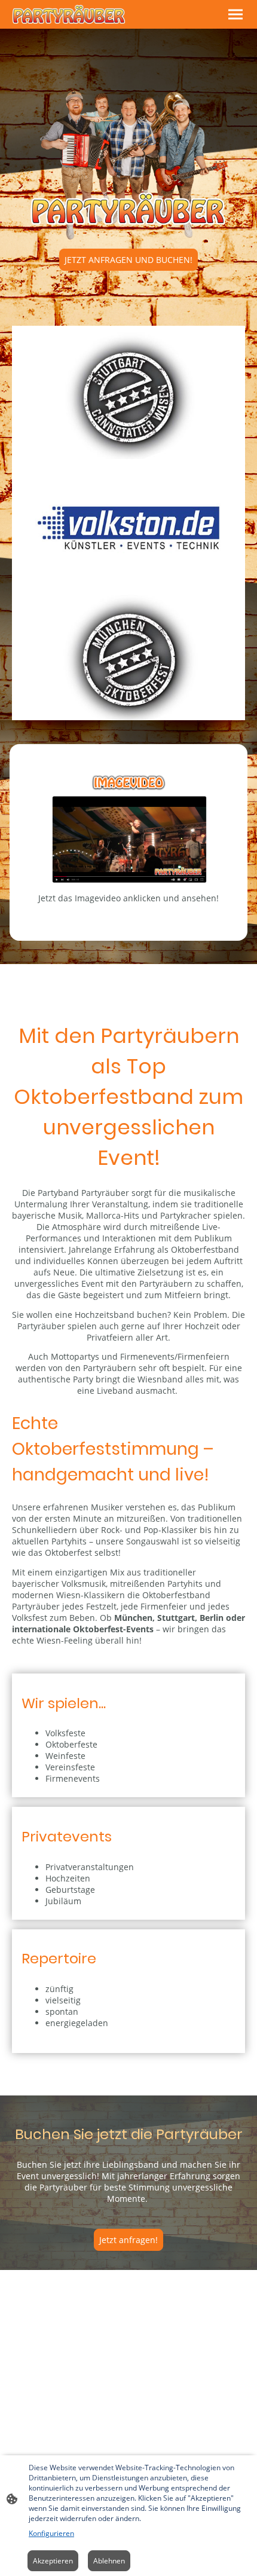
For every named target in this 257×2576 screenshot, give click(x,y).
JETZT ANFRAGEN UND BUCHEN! (128, 260)
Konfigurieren (51, 2533)
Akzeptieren (53, 2561)
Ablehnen (109, 2561)
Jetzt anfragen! (128, 2240)
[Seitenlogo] (69, 14)
